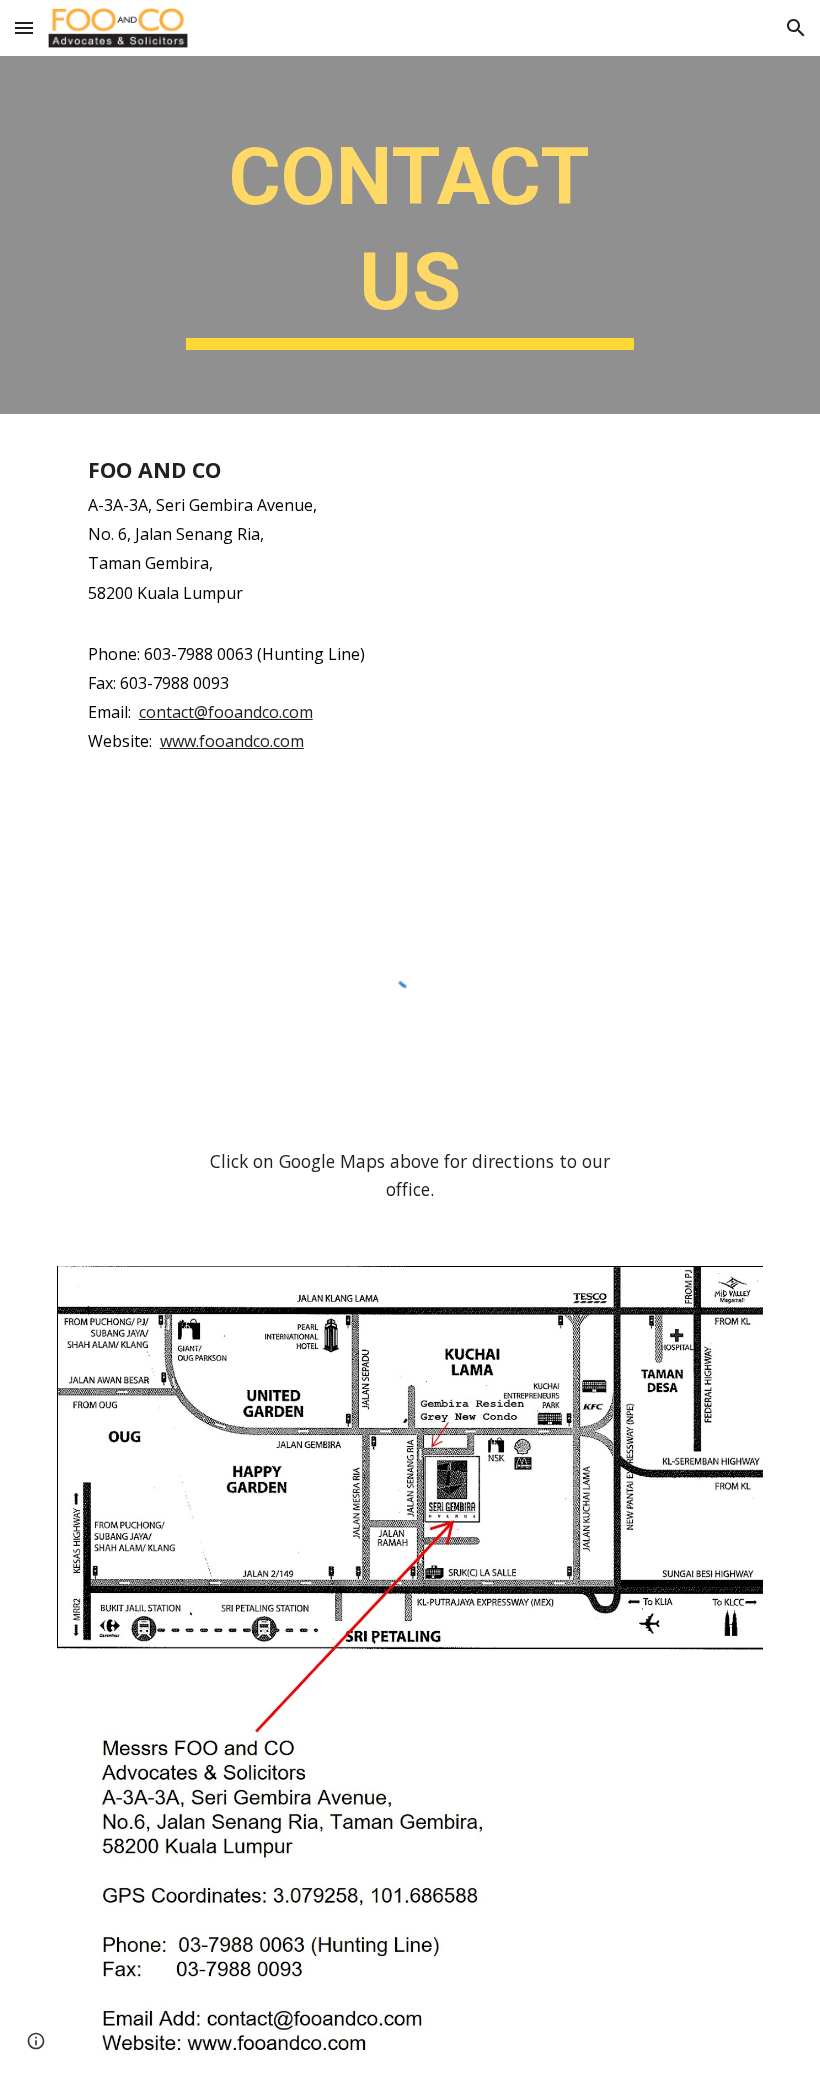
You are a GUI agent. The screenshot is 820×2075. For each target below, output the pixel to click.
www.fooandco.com (232, 741)
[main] (410, 235)
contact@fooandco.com (226, 712)
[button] (24, 27)
